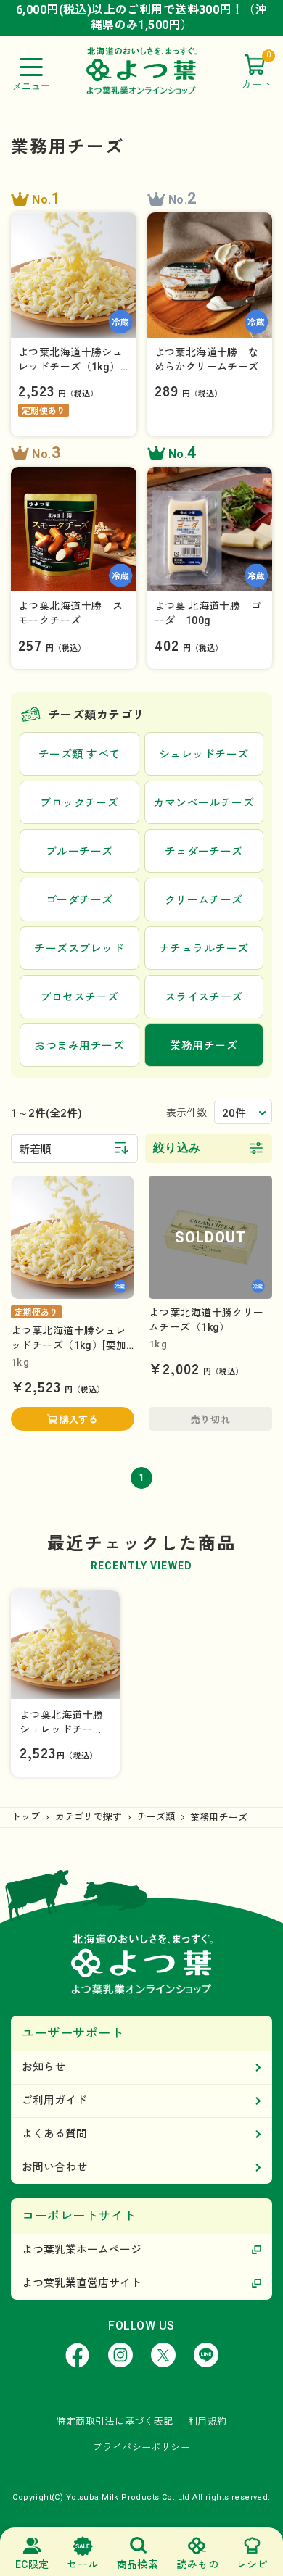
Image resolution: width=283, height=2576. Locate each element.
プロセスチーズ (79, 997)
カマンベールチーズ (204, 803)
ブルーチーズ (79, 852)
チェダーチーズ (204, 852)
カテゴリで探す (89, 1817)
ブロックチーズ (79, 803)
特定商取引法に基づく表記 (115, 2421)
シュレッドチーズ (204, 755)
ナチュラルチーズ (204, 949)
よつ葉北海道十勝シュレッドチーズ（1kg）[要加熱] (69, 1345)
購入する (79, 1420)
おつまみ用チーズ (79, 1046)
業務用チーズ (219, 1817)
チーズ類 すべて (79, 755)
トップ (26, 1817)
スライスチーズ (204, 997)
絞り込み (177, 1148)
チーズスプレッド (79, 949)
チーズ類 (156, 1817)
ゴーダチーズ (79, 900)
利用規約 (208, 2421)
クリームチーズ (204, 900)
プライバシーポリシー (141, 2447)
